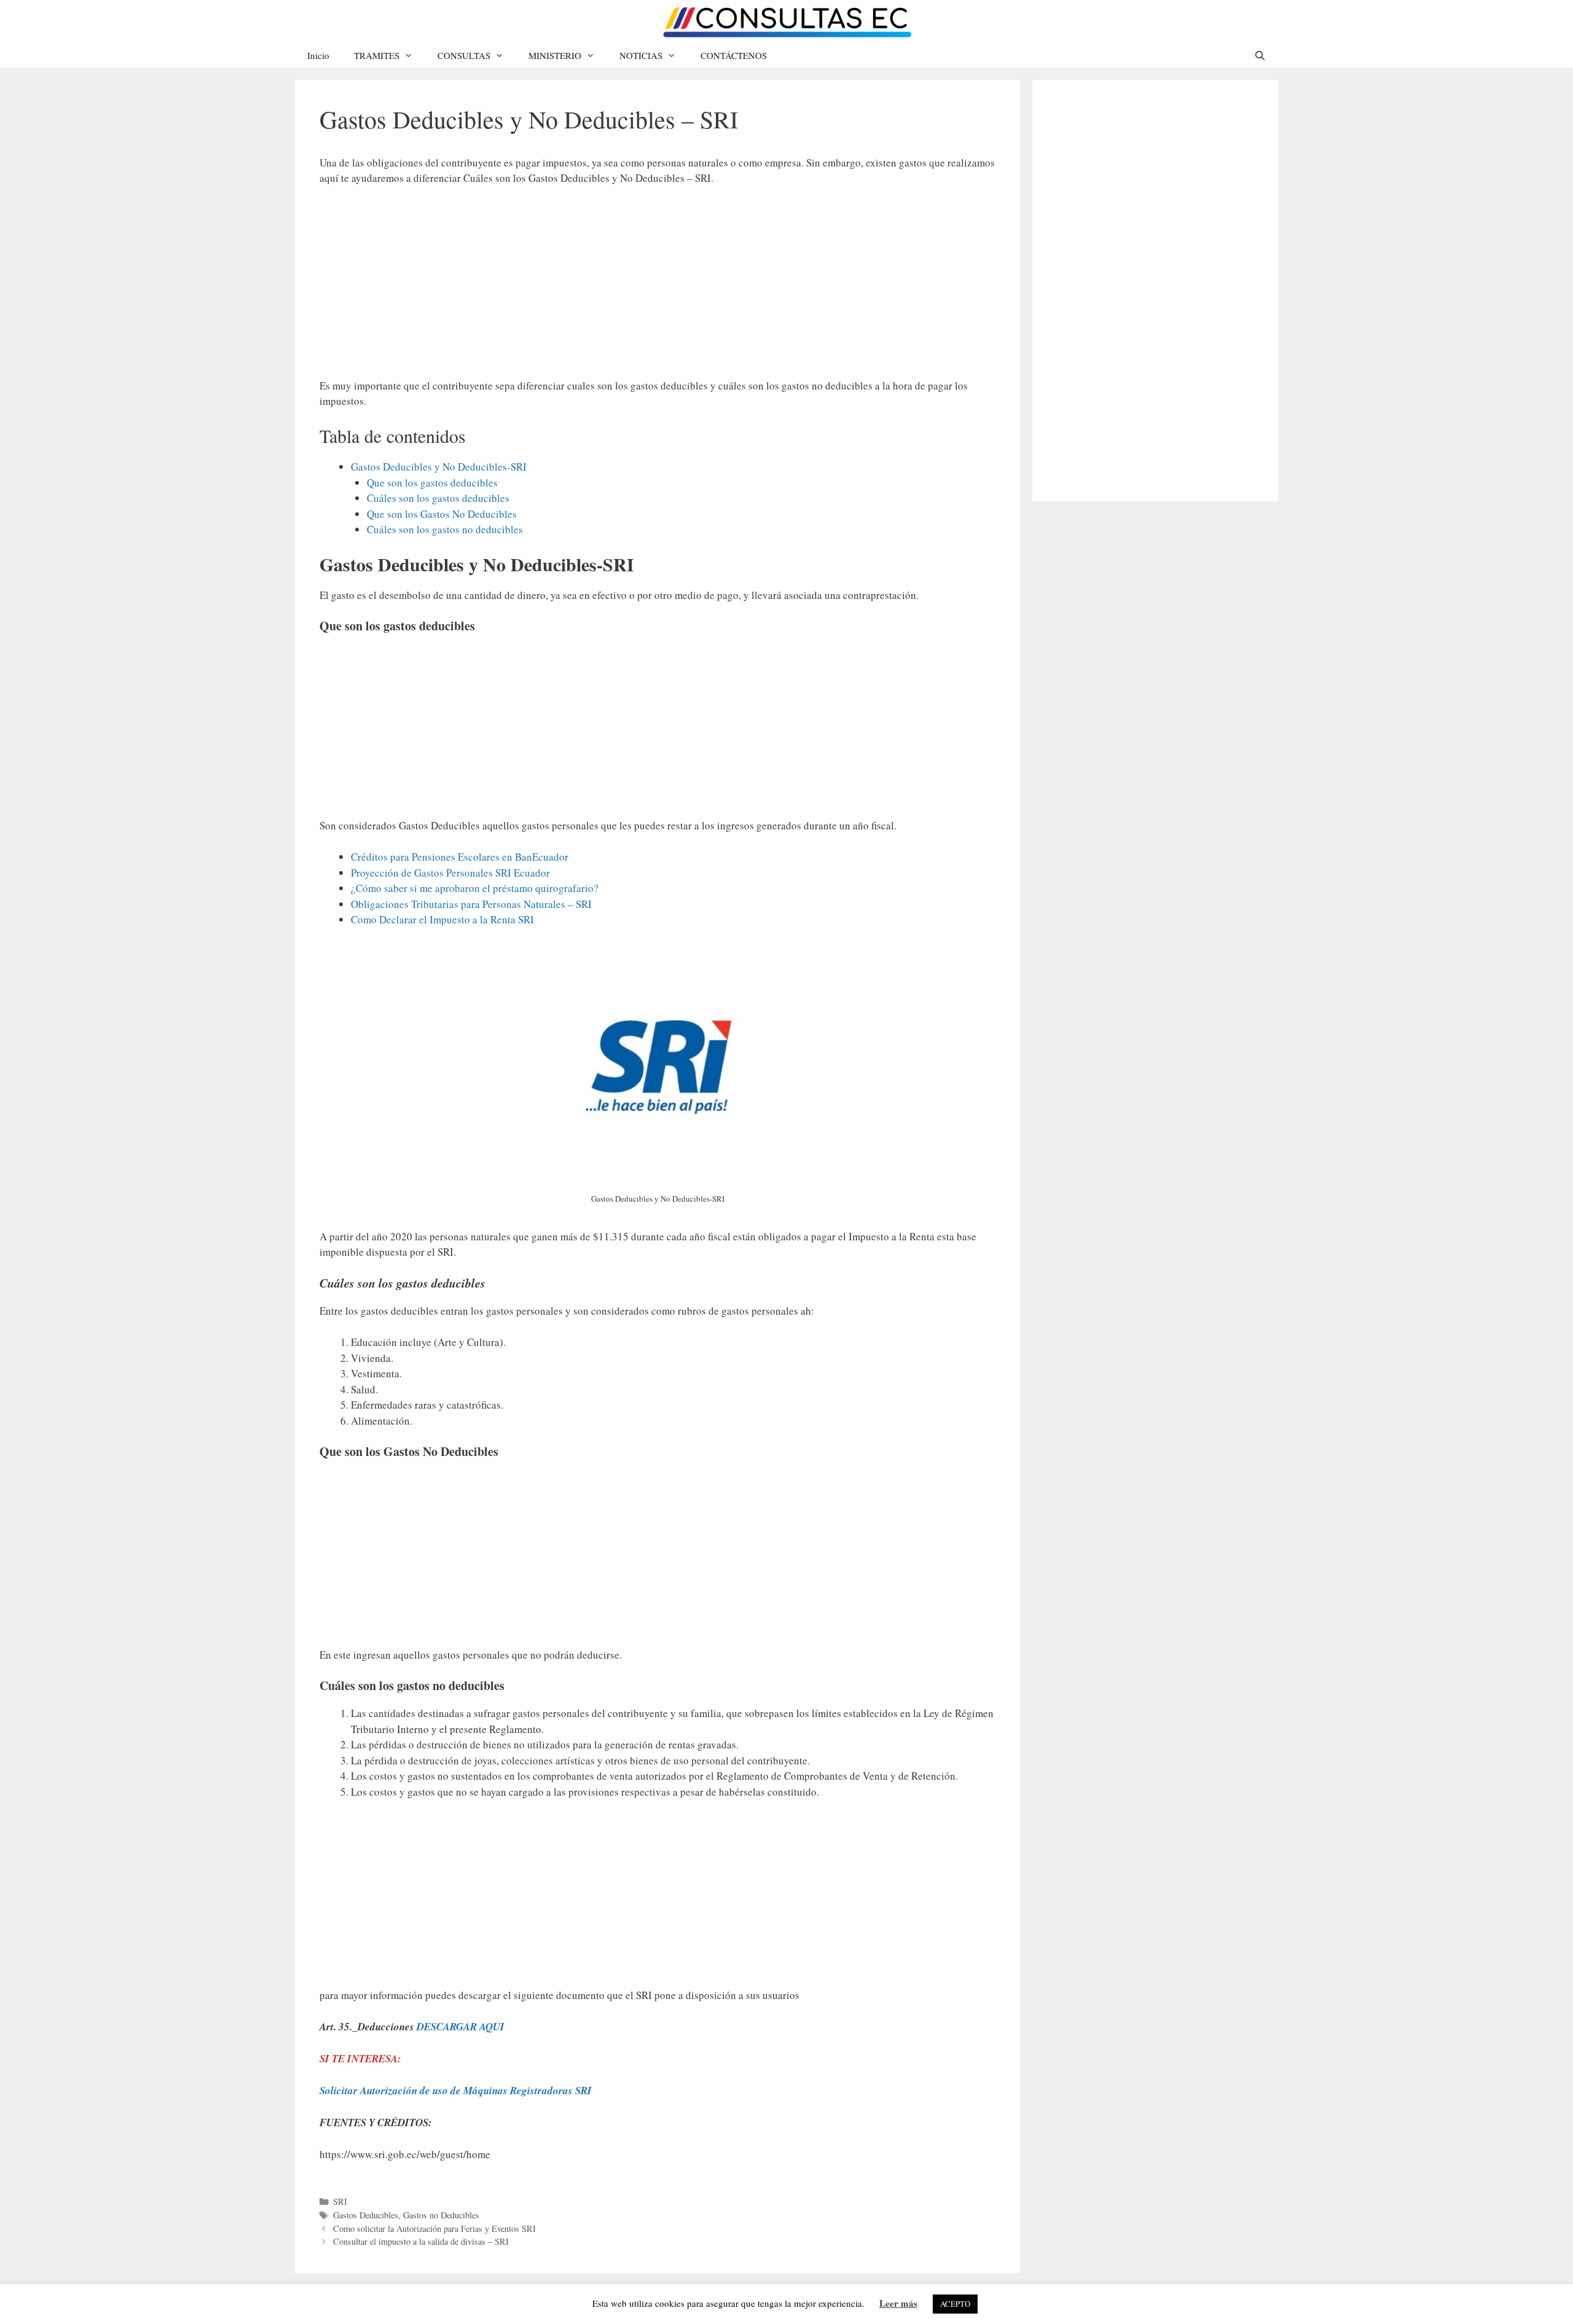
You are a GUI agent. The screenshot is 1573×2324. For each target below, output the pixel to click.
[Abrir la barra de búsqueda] (1260, 55)
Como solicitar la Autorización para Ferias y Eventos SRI (434, 2228)
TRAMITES (377, 55)
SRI (340, 2201)
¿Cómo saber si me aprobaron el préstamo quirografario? (475, 888)
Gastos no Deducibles (441, 2215)
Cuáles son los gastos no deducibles (445, 529)
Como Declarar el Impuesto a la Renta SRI (442, 919)
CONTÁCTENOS (734, 55)
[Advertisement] (657, 288)
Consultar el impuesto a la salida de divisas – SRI (421, 2241)
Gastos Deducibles (366, 2215)
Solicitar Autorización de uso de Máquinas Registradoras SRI (456, 2091)
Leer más (898, 2303)
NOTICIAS (641, 55)
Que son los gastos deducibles (432, 483)
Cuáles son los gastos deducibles (438, 498)
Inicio (318, 55)
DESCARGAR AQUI (461, 2027)
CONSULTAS (464, 55)
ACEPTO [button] (955, 2304)
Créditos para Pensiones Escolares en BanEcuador (460, 857)
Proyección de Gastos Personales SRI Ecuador (450, 873)
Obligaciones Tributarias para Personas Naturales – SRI (471, 904)
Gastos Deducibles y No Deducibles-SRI (439, 467)
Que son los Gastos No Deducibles (442, 514)
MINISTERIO (555, 55)
